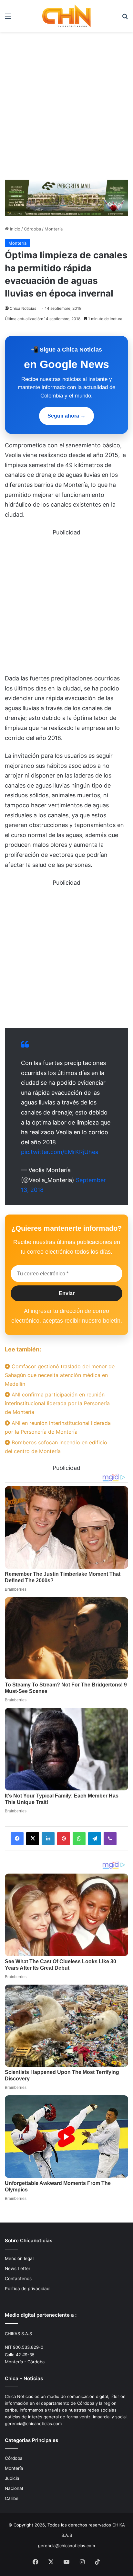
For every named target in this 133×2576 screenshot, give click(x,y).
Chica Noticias (23, 308)
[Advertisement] (66, 108)
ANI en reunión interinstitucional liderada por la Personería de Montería (58, 1427)
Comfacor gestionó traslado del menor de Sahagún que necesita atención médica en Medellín (60, 1375)
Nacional (14, 2488)
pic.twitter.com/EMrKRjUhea (60, 1152)
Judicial (13, 2478)
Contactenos (18, 2279)
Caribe (12, 2498)
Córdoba (32, 229)
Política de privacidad (27, 2289)
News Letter (18, 2268)
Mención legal (19, 2258)
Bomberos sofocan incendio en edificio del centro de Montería (56, 1447)
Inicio (15, 229)
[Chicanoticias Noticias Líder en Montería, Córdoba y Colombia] (66, 16)
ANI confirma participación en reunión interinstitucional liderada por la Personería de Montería (57, 1403)
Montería (54, 229)
